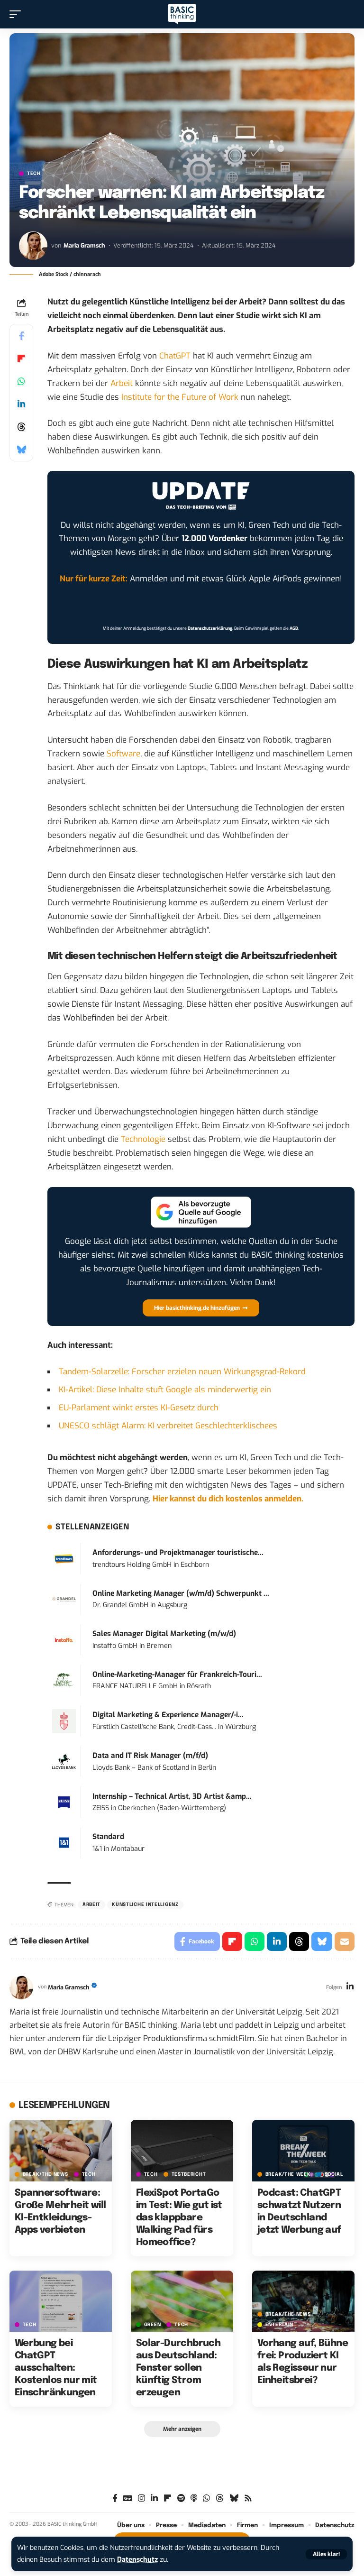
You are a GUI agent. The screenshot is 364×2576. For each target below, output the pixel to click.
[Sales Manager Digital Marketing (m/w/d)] (64, 1640)
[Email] (345, 1941)
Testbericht (189, 2174)
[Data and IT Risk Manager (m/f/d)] (64, 1761)
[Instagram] (141, 2498)
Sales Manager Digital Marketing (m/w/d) (164, 1634)
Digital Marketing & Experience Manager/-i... (168, 1715)
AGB (294, 628)
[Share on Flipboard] (21, 359)
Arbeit (122, 383)
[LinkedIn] (350, 1987)
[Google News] (128, 2498)
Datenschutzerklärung (210, 628)
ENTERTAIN (279, 2325)
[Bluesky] (234, 2498)
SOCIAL (334, 2174)
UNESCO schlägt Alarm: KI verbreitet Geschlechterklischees (168, 1426)
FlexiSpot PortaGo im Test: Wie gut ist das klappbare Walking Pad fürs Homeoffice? (179, 2218)
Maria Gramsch (84, 245)
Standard (108, 1837)
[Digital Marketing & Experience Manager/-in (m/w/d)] (64, 1721)
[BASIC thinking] (182, 14)
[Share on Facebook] (21, 336)
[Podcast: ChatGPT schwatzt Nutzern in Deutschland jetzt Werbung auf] (303, 2151)
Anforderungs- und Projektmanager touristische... (178, 1553)
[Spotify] (181, 2498)
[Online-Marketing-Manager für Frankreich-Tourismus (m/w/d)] (64, 1680)
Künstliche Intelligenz (145, 1904)
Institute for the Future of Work (180, 397)
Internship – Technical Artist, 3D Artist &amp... (172, 1796)
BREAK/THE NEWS (45, 2174)
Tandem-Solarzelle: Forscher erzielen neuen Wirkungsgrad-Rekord (182, 1372)
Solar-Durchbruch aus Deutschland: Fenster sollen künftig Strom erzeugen (178, 2368)
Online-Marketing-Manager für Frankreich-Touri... (177, 1674)
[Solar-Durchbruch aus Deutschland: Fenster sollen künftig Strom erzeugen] (182, 2301)
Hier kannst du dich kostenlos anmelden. (228, 1499)
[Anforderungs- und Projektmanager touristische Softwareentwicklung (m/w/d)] (64, 1559)
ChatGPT (175, 356)
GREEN (153, 2325)
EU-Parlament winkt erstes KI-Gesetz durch (139, 1408)
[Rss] (248, 2498)
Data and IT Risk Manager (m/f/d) (150, 1756)
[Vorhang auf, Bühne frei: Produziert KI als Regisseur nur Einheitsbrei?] (303, 2301)
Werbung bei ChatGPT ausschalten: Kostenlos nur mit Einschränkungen (56, 2368)
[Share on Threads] (21, 427)
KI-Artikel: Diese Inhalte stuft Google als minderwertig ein (165, 1390)
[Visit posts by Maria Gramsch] (33, 246)
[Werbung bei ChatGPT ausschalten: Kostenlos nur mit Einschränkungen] (61, 2301)
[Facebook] (115, 2498)
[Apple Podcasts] (194, 2498)
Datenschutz (137, 2560)
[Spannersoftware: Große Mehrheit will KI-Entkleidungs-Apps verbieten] (61, 2151)
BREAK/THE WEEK (288, 2174)
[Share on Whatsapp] (21, 381)
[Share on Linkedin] (21, 404)
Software (123, 754)
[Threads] (220, 2498)
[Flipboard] (168, 2498)
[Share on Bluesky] (21, 450)
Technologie (143, 1139)
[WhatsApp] (206, 2498)
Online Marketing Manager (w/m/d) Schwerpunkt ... (181, 1593)
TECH (34, 174)
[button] (326, 2554)
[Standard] (64, 1843)
